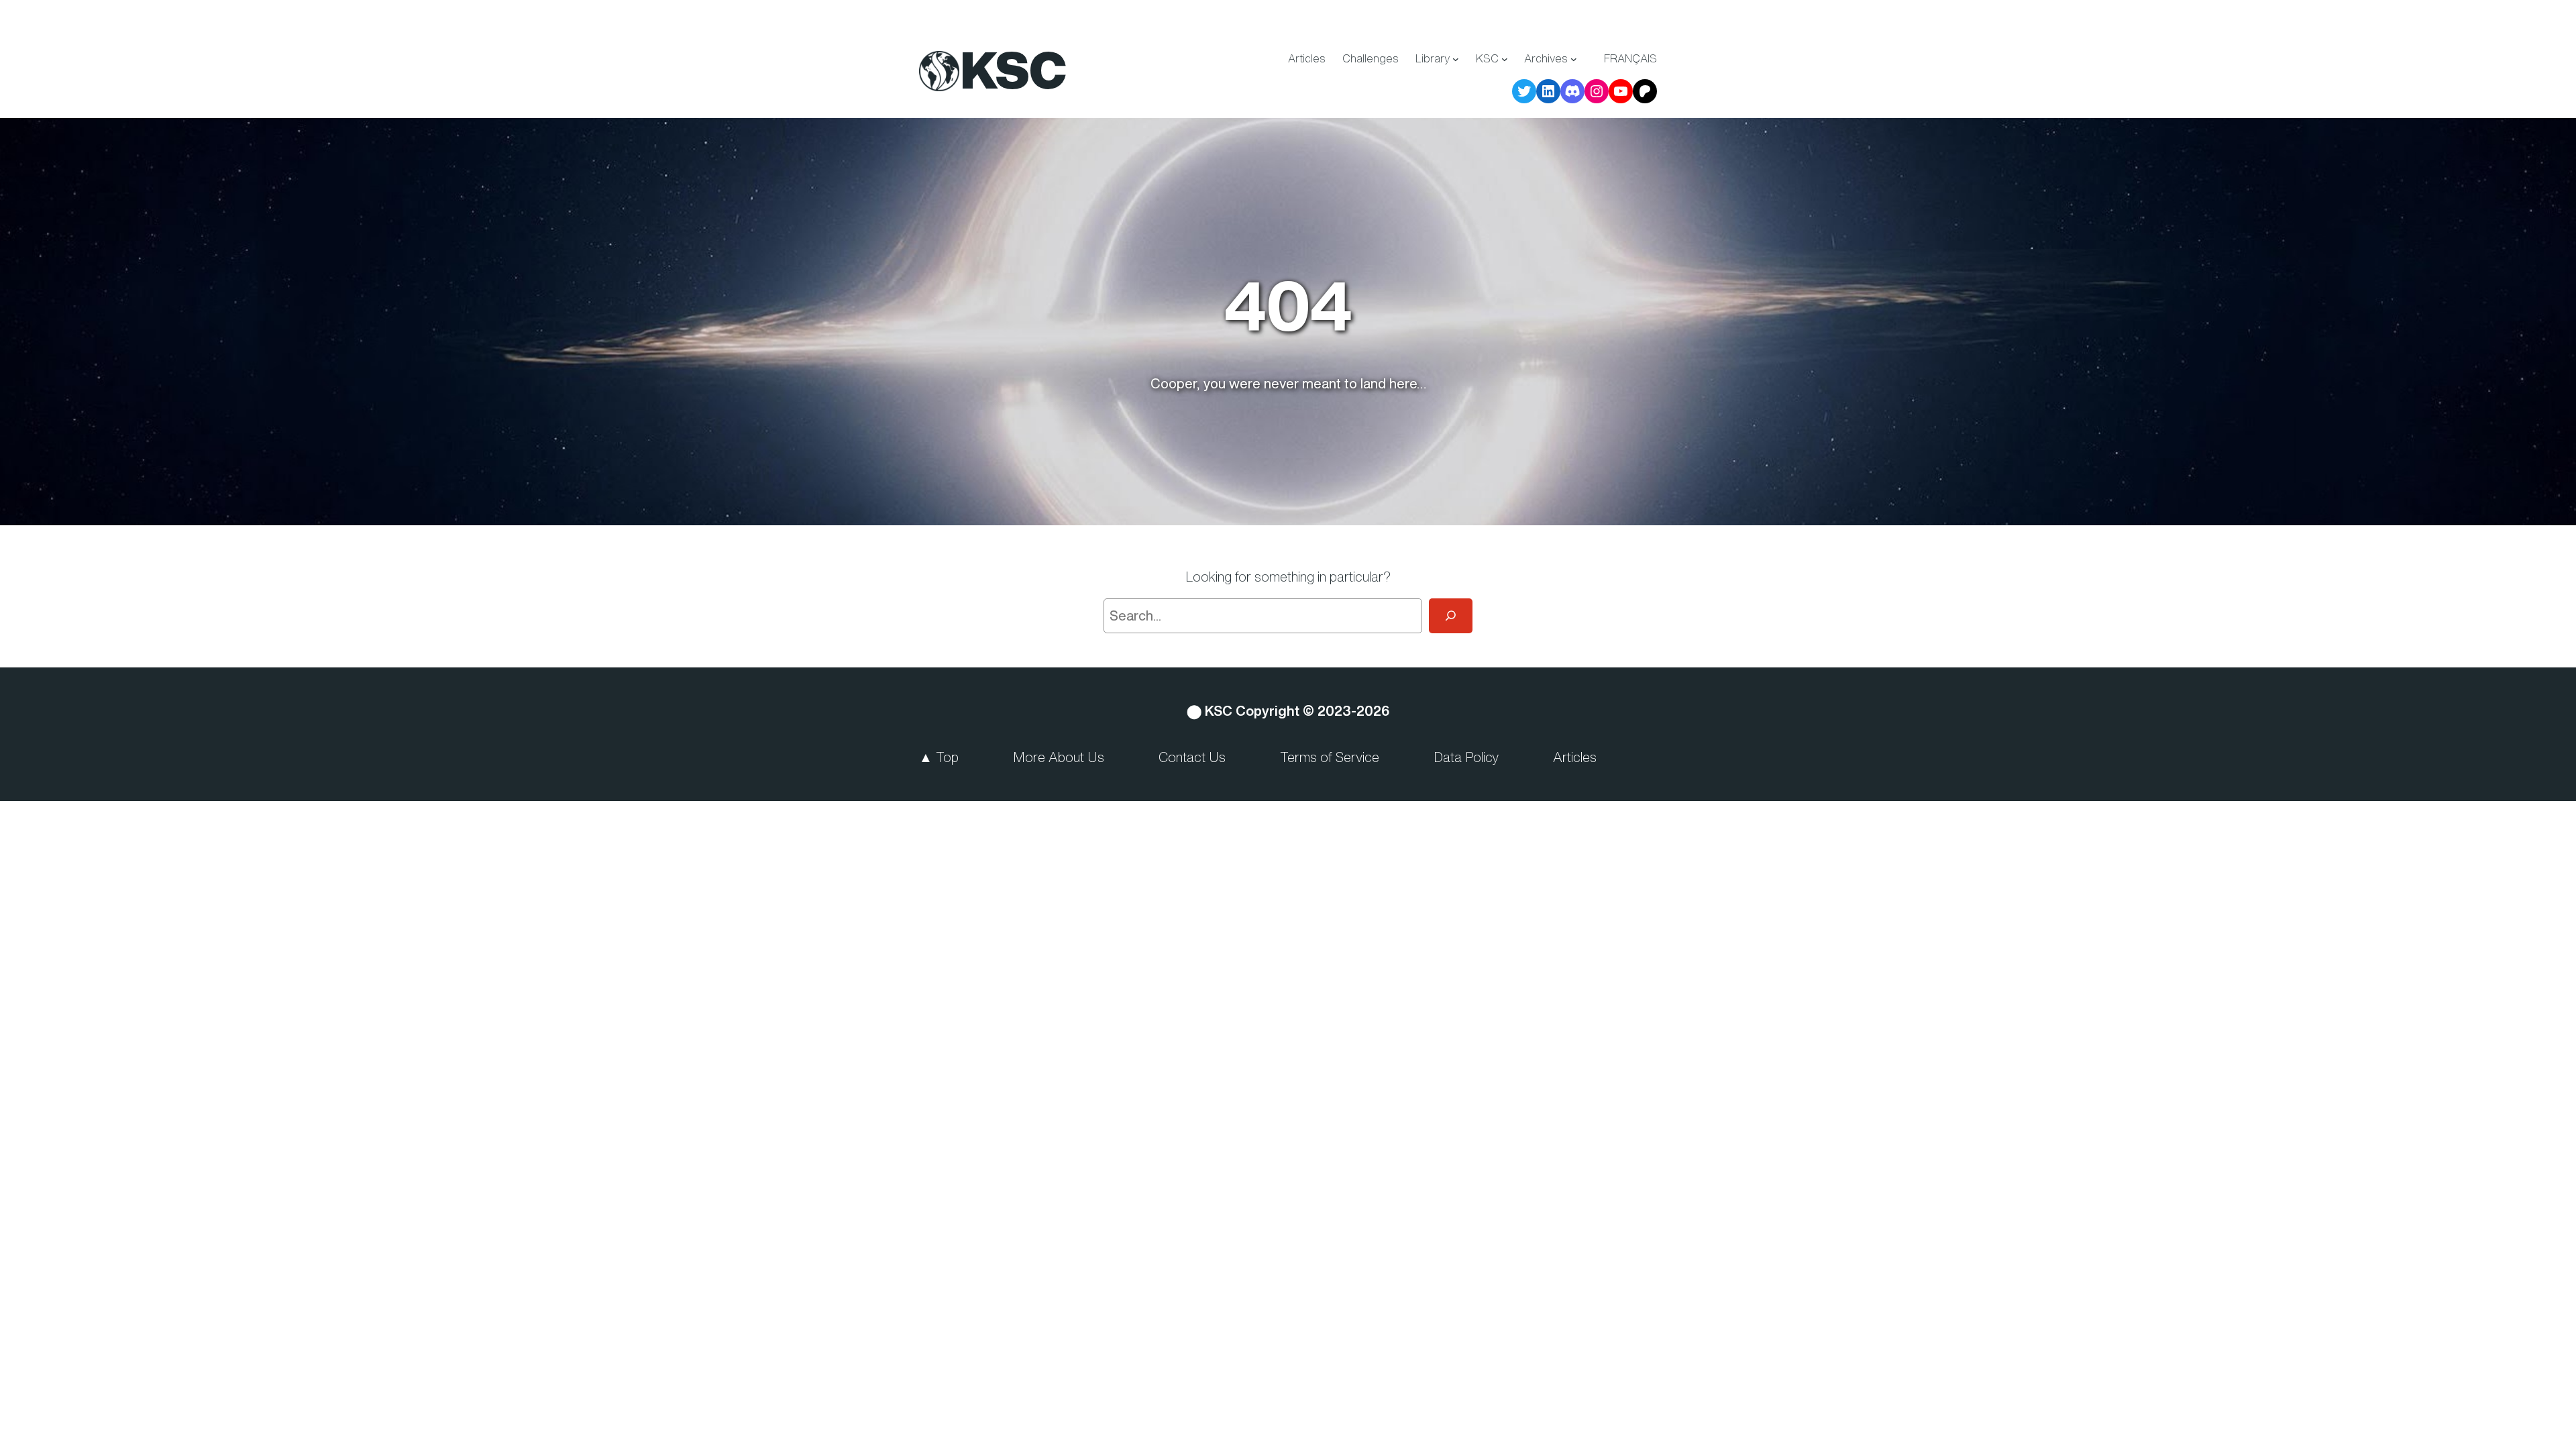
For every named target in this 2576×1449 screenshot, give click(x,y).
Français (1630, 58)
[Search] (1451, 616)
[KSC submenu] (1505, 59)
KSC (1014, 70)
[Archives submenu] (1574, 59)
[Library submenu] (1456, 59)
